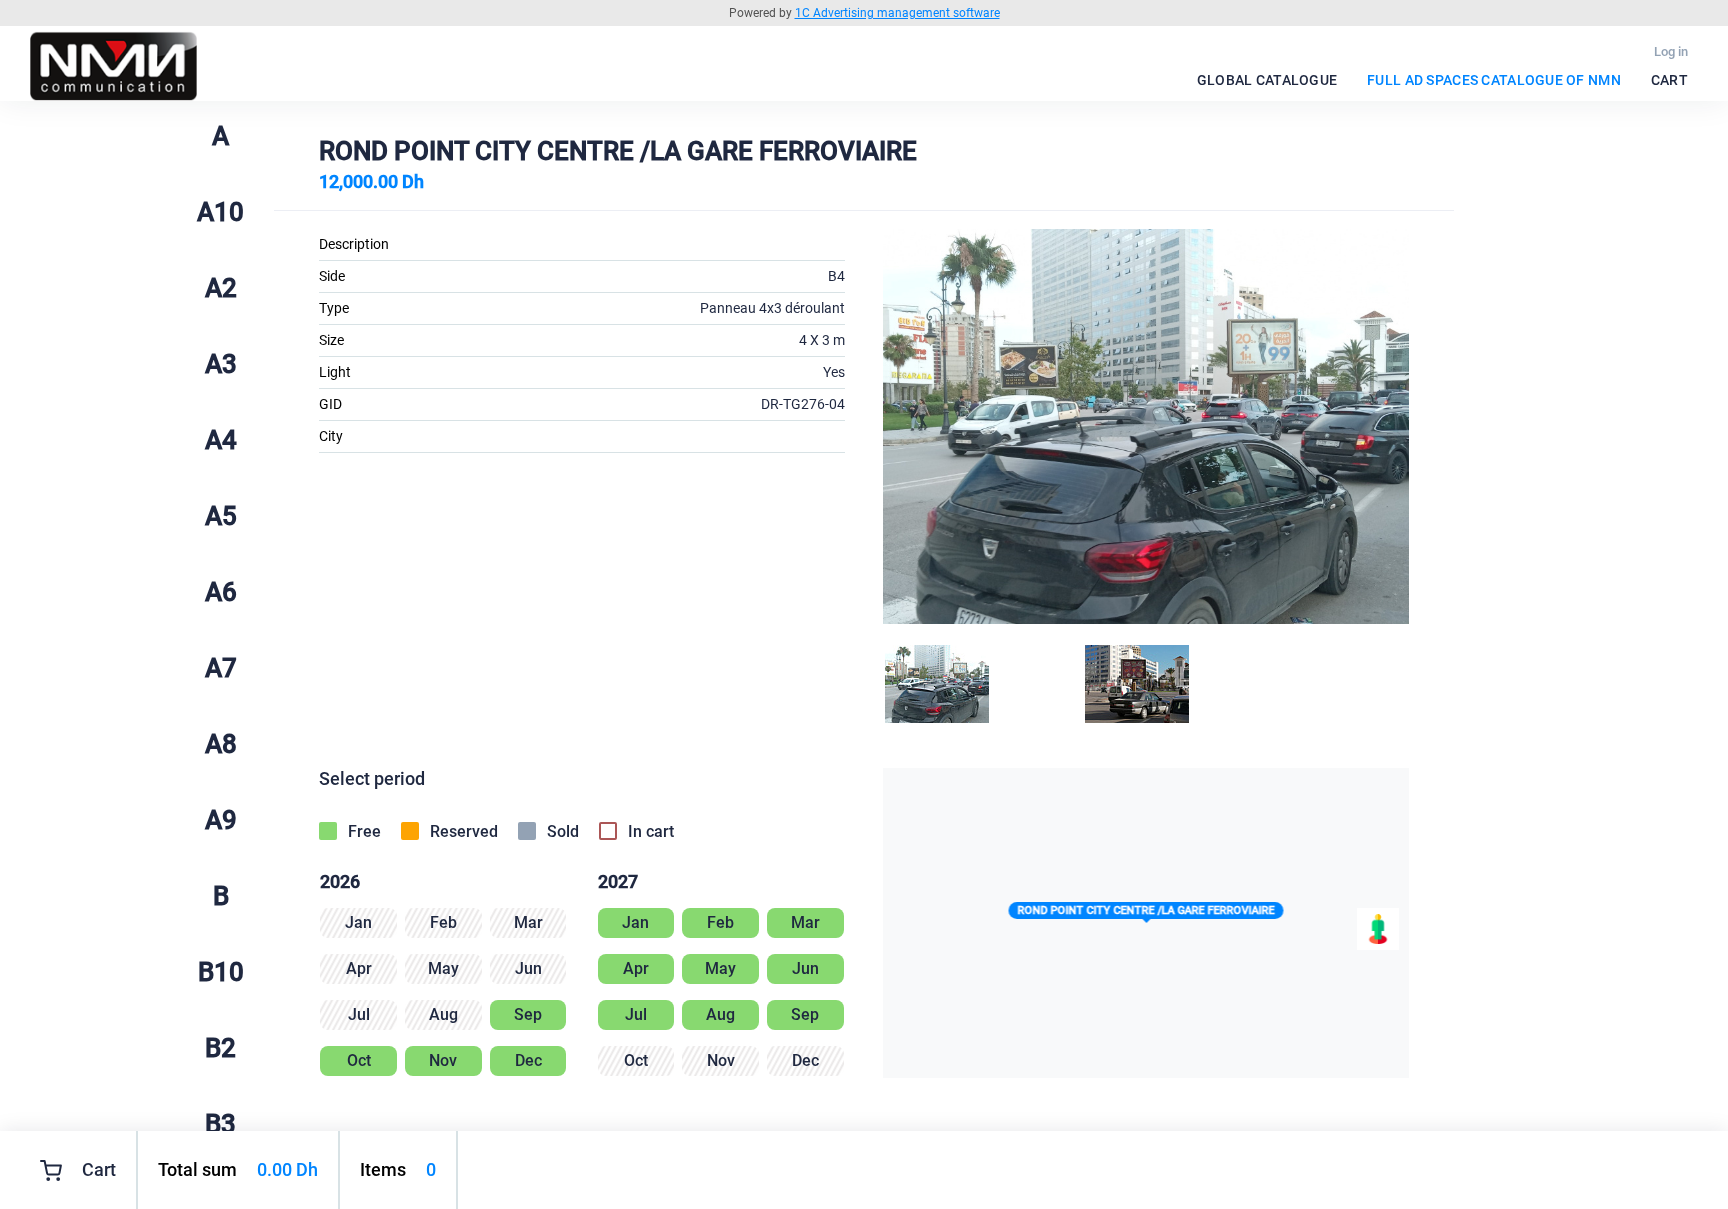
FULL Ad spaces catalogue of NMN (1494, 80)
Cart (1669, 80)
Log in (1671, 51)
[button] (1146, 914)
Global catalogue (1267, 80)
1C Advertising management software (897, 13)
